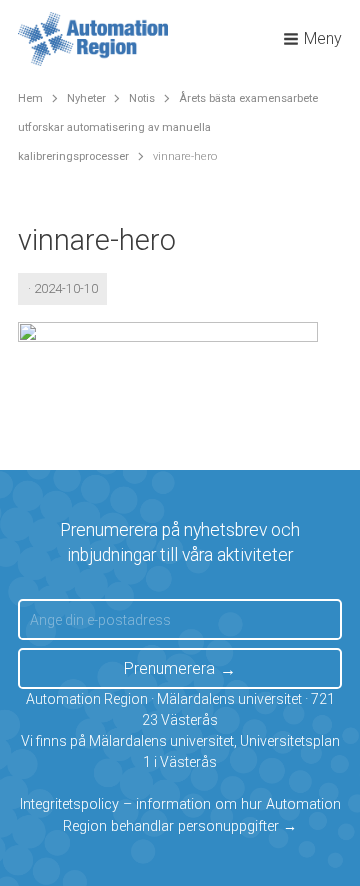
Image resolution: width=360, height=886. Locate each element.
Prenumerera (169, 668)
